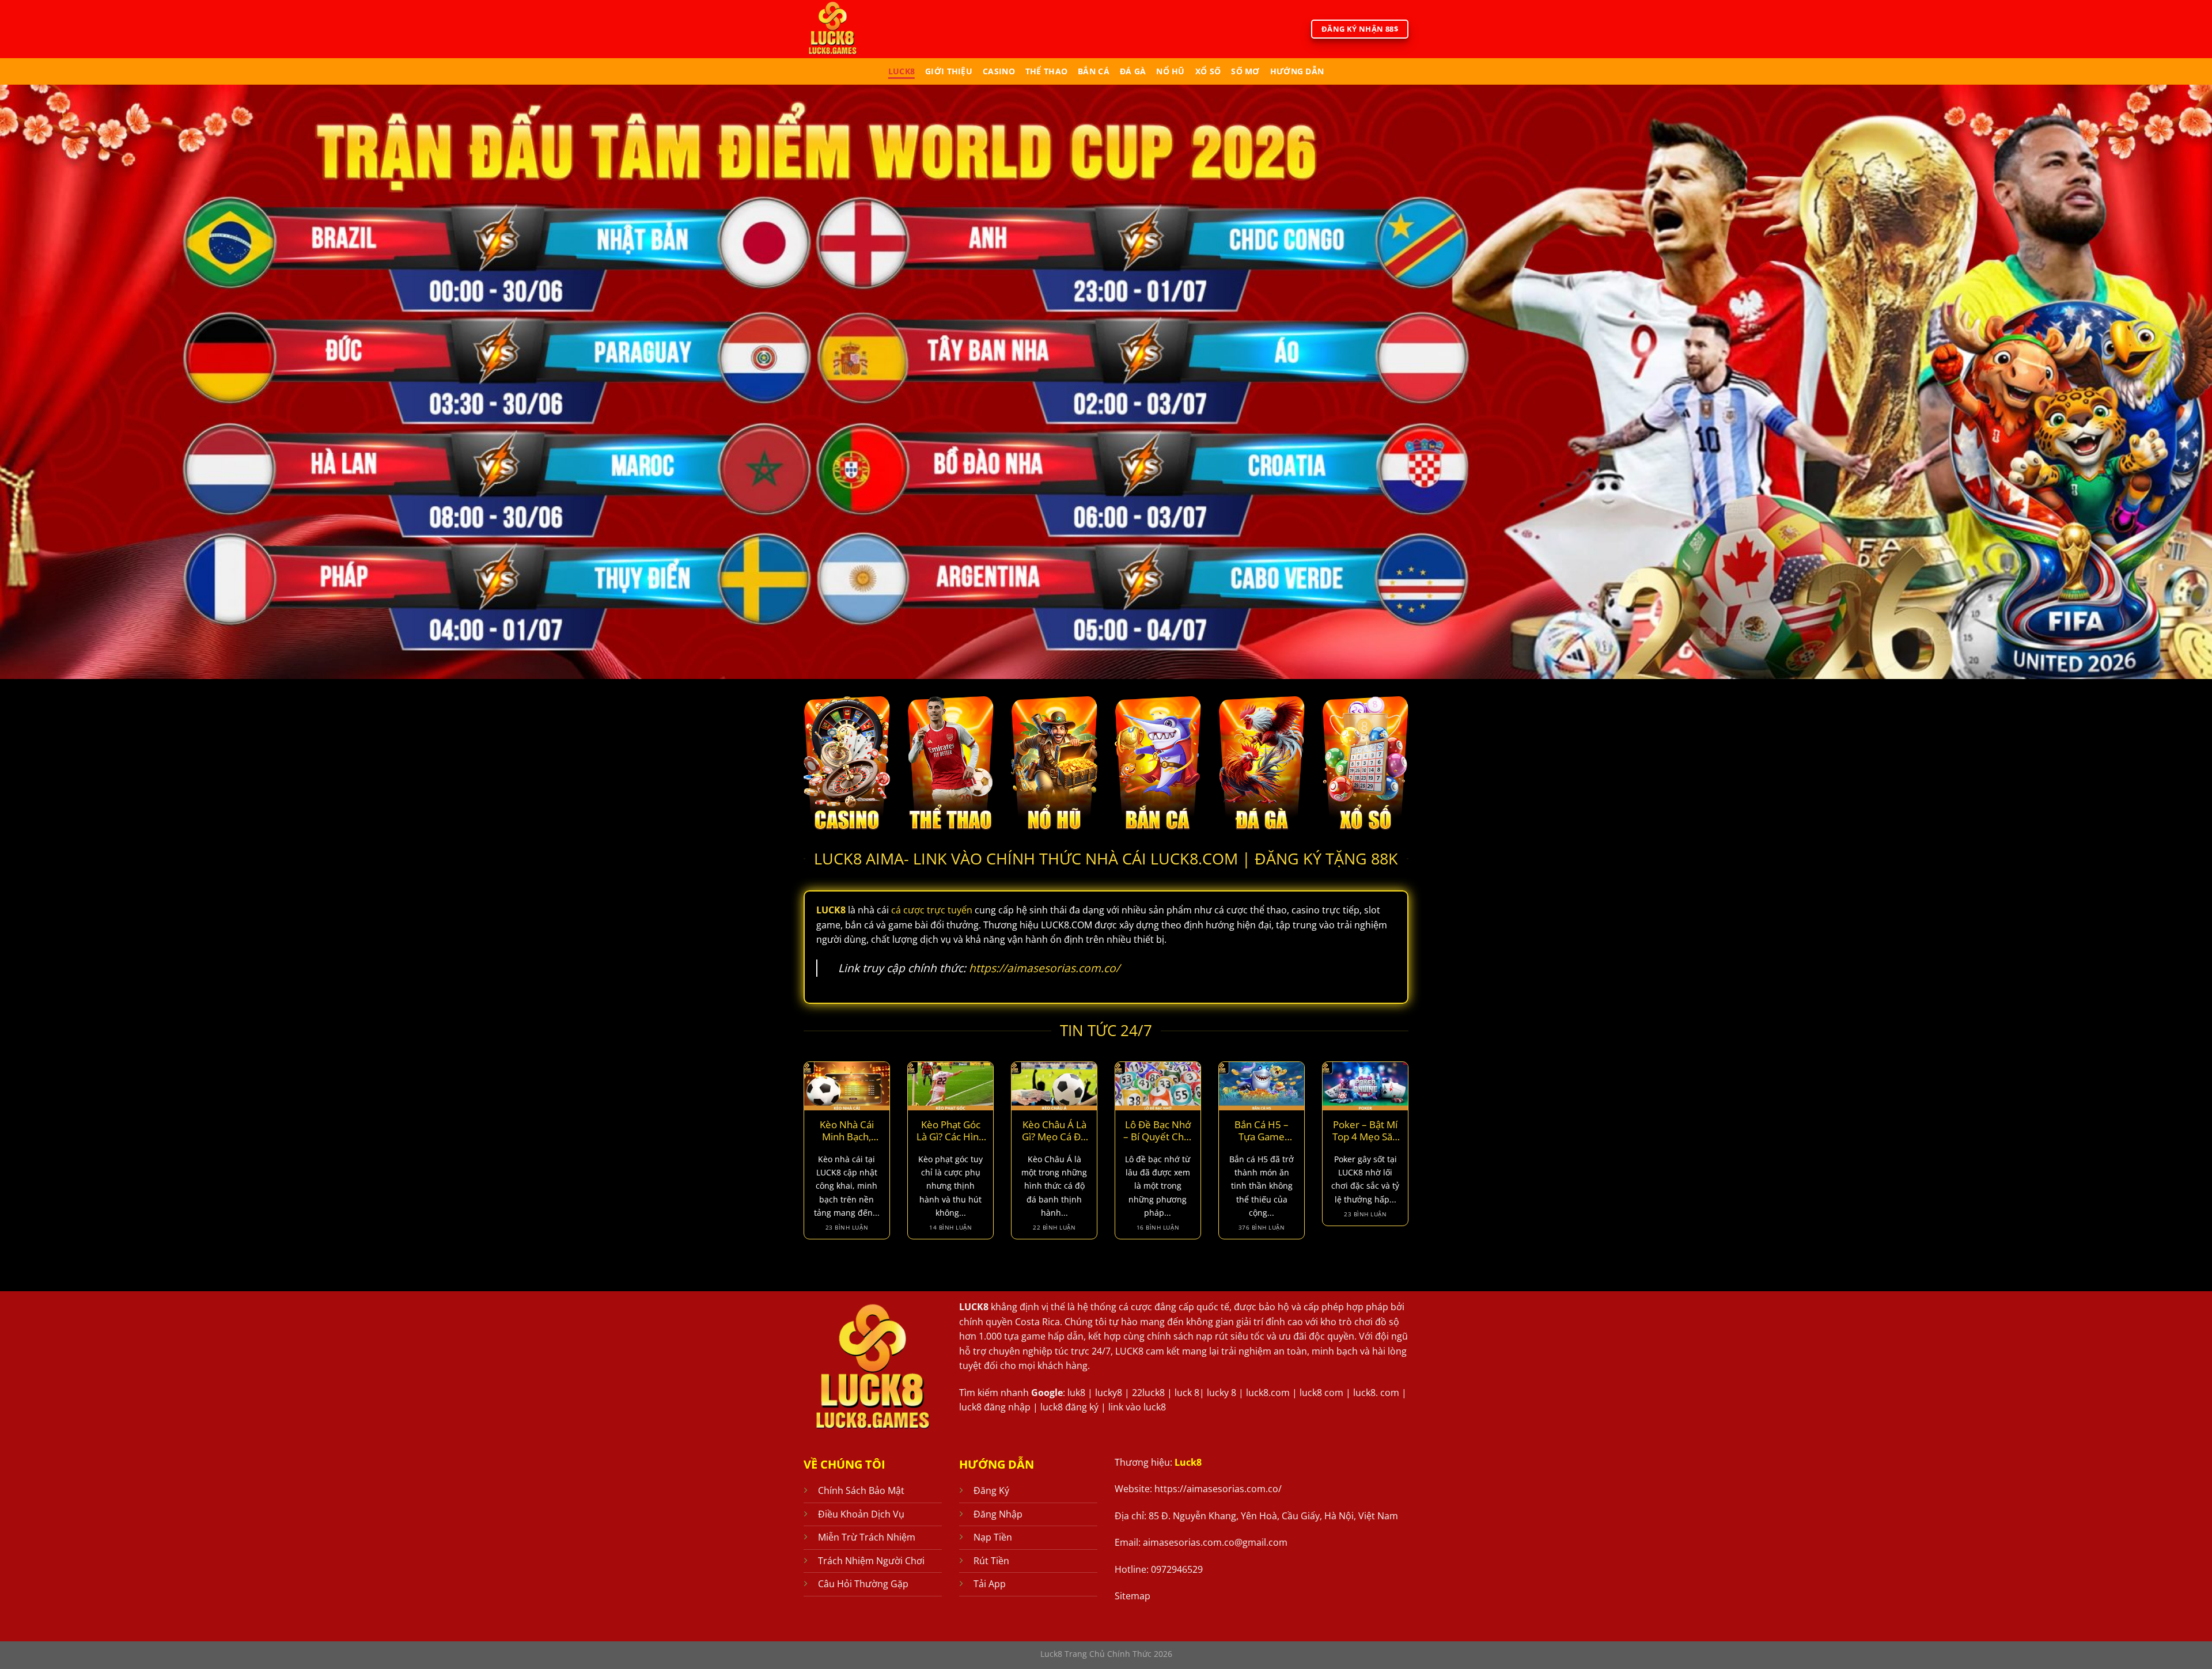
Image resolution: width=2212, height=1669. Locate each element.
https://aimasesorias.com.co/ (1044, 968)
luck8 (902, 71)
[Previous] (801, 1158)
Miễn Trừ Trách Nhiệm (867, 1537)
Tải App (990, 1584)
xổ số (1208, 71)
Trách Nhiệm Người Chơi (871, 1561)
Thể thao (1046, 71)
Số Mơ (1245, 71)
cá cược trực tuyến (932, 910)
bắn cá (1094, 71)
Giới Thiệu (949, 71)
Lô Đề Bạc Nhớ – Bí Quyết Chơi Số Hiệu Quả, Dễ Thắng (1158, 1131)
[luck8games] (851, 29)
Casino (999, 71)
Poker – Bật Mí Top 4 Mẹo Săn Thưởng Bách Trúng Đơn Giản (1365, 1131)
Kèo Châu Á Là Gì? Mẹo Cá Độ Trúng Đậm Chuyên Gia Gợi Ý (1054, 1131)
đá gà (1133, 71)
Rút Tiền (991, 1561)
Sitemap (1132, 1596)
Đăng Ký (991, 1490)
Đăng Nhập (998, 1514)
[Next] (1411, 1158)
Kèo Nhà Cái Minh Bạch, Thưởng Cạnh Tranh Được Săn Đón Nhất (847, 1131)
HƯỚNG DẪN (1297, 71)
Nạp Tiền (993, 1537)
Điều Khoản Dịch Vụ (861, 1514)
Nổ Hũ (1170, 71)
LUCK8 (974, 1307)
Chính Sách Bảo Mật (861, 1490)
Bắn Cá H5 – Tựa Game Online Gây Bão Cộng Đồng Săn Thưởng (1262, 1131)
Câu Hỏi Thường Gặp (863, 1584)
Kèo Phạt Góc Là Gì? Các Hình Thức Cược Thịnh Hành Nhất (950, 1131)
